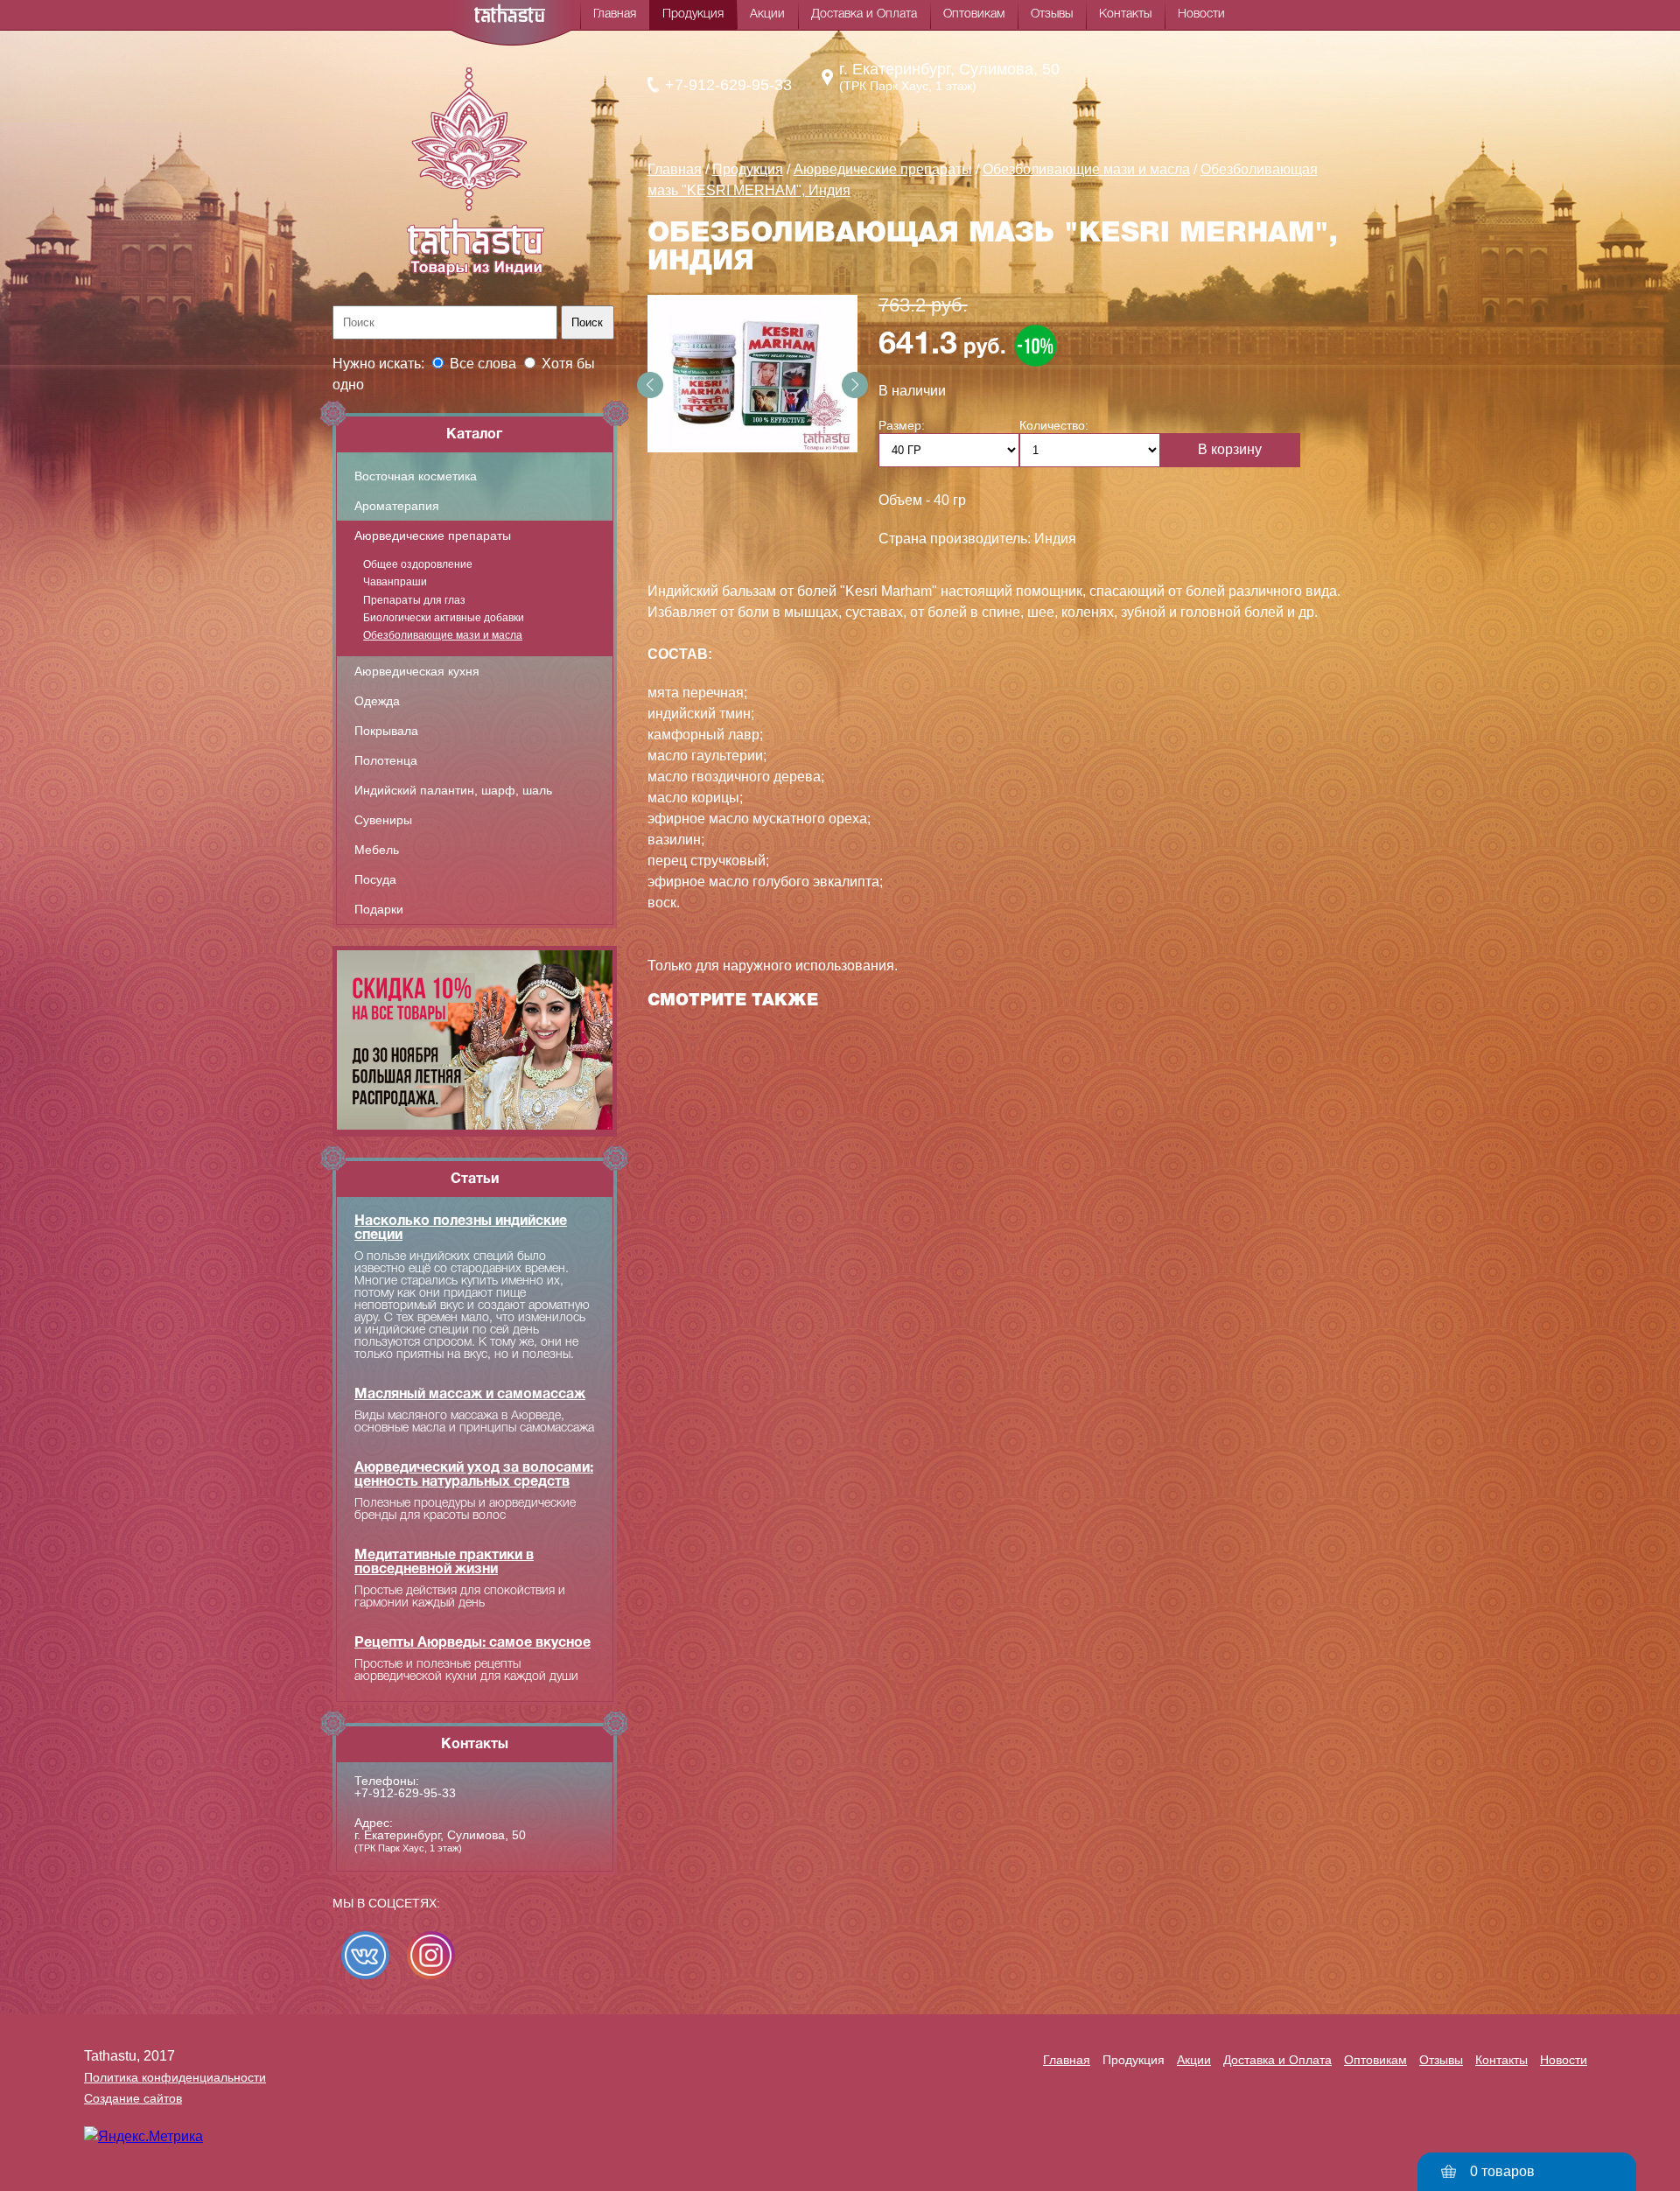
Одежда (377, 701)
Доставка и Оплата (864, 14)
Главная (615, 14)
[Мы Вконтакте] (365, 1955)
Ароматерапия (397, 506)
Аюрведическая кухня (417, 671)
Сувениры (383, 820)
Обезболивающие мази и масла (443, 635)
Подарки (379, 909)
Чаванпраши (395, 582)
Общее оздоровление (418, 564)
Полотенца (386, 760)
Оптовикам (974, 14)
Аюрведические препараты (433, 535)
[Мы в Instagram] (431, 1955)
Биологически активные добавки (444, 618)
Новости (1201, 14)
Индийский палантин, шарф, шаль (453, 790)
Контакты (1125, 14)
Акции (767, 14)
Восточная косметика (416, 476)
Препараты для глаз (414, 600)
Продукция (693, 14)
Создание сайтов (133, 2098)
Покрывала (386, 731)
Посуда (375, 879)
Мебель (377, 850)
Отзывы (1052, 14)
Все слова (483, 364)
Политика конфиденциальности (175, 2077)
